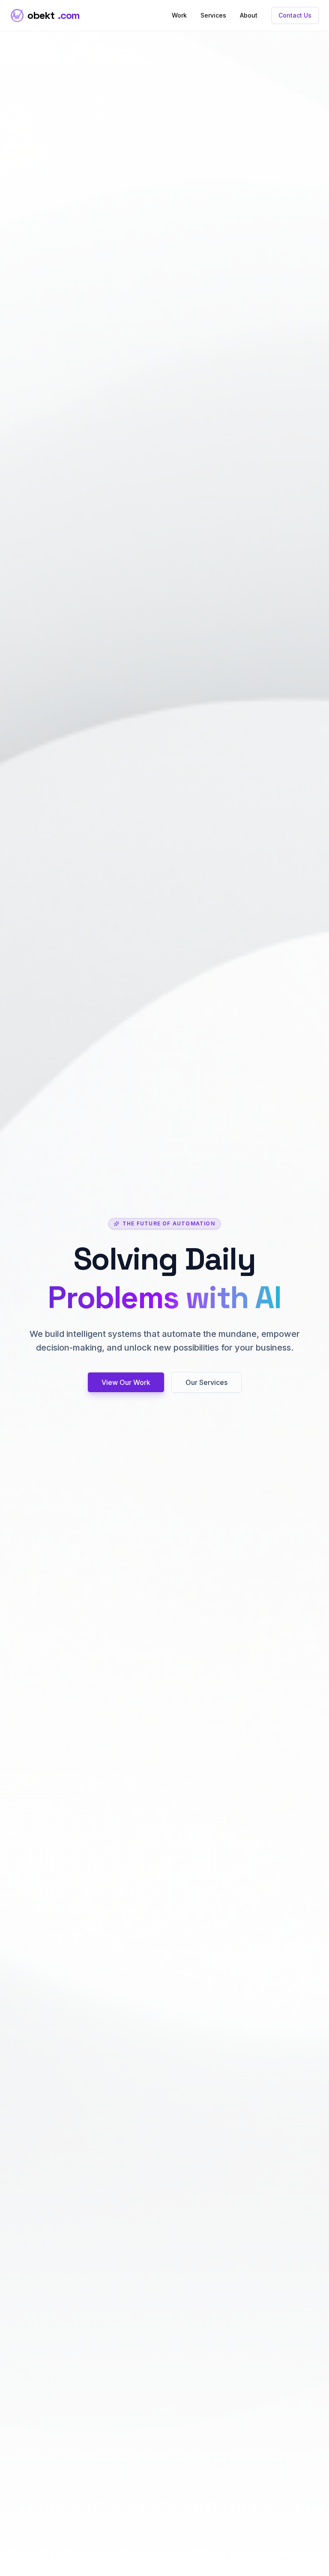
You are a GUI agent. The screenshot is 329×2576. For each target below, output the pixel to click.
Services (213, 15)
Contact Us (295, 15)
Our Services (206, 1382)
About (249, 15)
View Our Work (126, 1382)
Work (179, 15)
